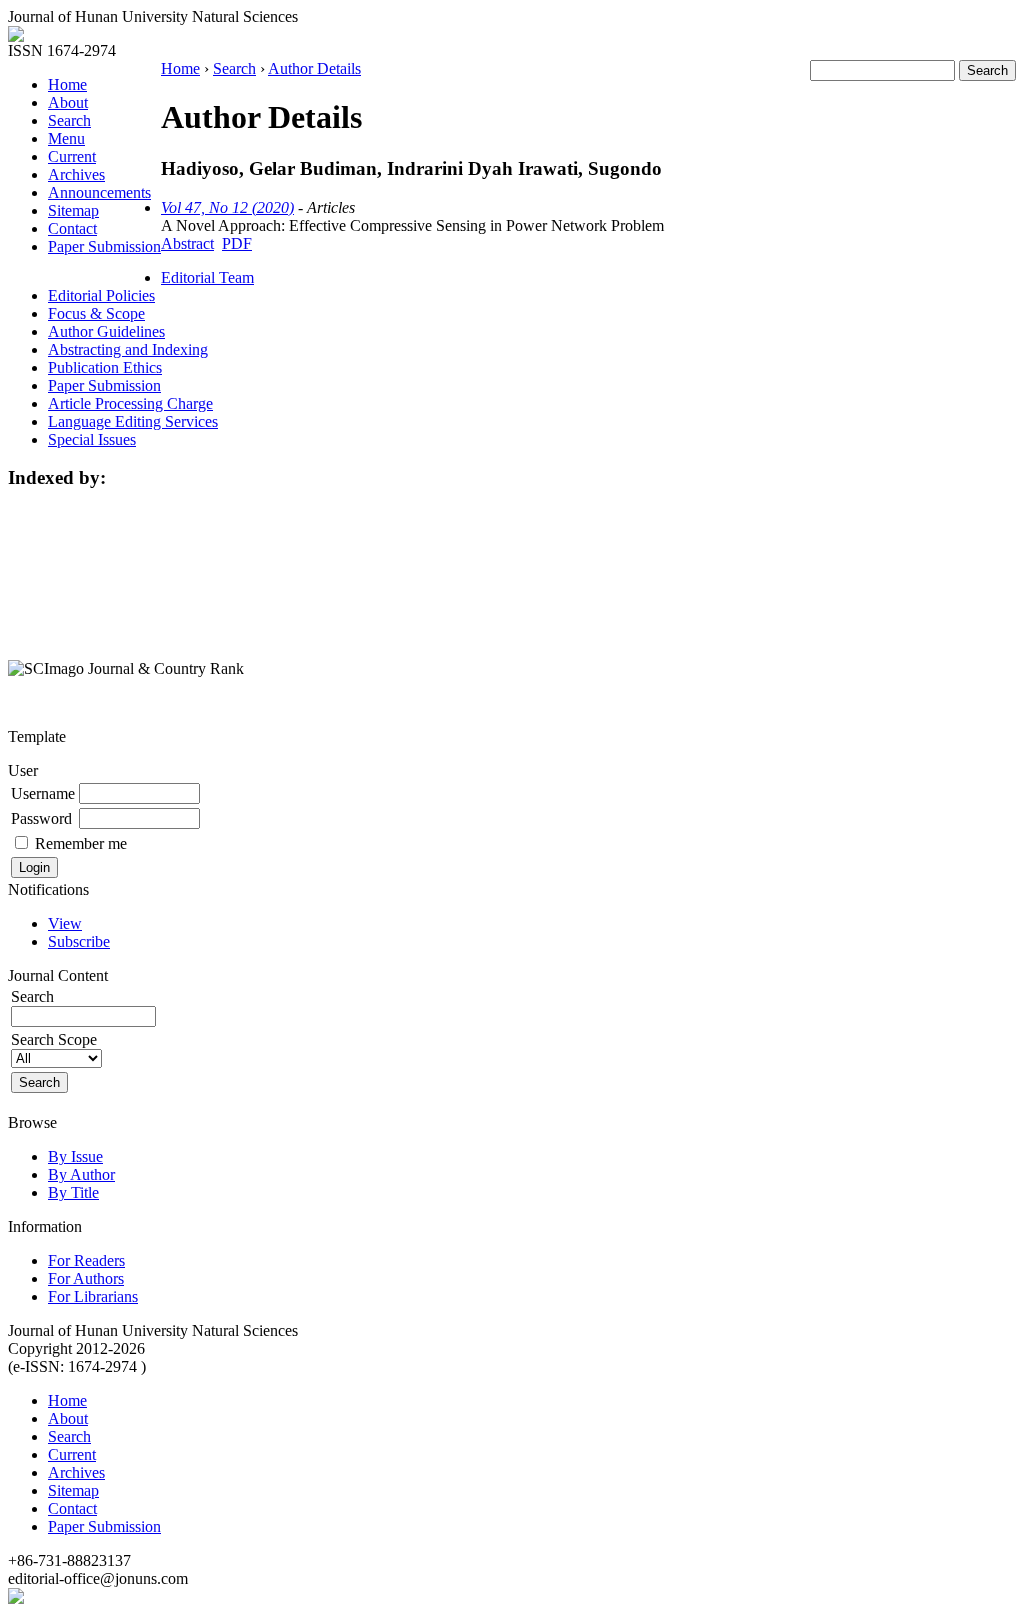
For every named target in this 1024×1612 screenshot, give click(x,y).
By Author (81, 1174)
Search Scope (54, 1039)
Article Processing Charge (130, 403)
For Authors (86, 1278)
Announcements (99, 192)
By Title (73, 1192)
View (65, 923)
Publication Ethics (105, 367)
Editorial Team (207, 277)
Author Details (314, 68)
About (68, 102)
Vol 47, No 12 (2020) (227, 207)
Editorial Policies (101, 295)
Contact (72, 228)
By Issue (75, 1156)
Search (69, 120)
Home (67, 84)
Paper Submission (104, 246)
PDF (237, 243)
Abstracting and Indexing (128, 349)
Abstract (187, 243)
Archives (76, 174)
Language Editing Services (133, 421)
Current (72, 156)
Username (43, 793)
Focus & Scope (96, 313)
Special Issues (92, 439)
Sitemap (73, 210)
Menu (66, 138)
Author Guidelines (106, 331)
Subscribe (79, 941)
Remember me (81, 843)
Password (41, 818)
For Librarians (93, 1296)
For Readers (86, 1260)
